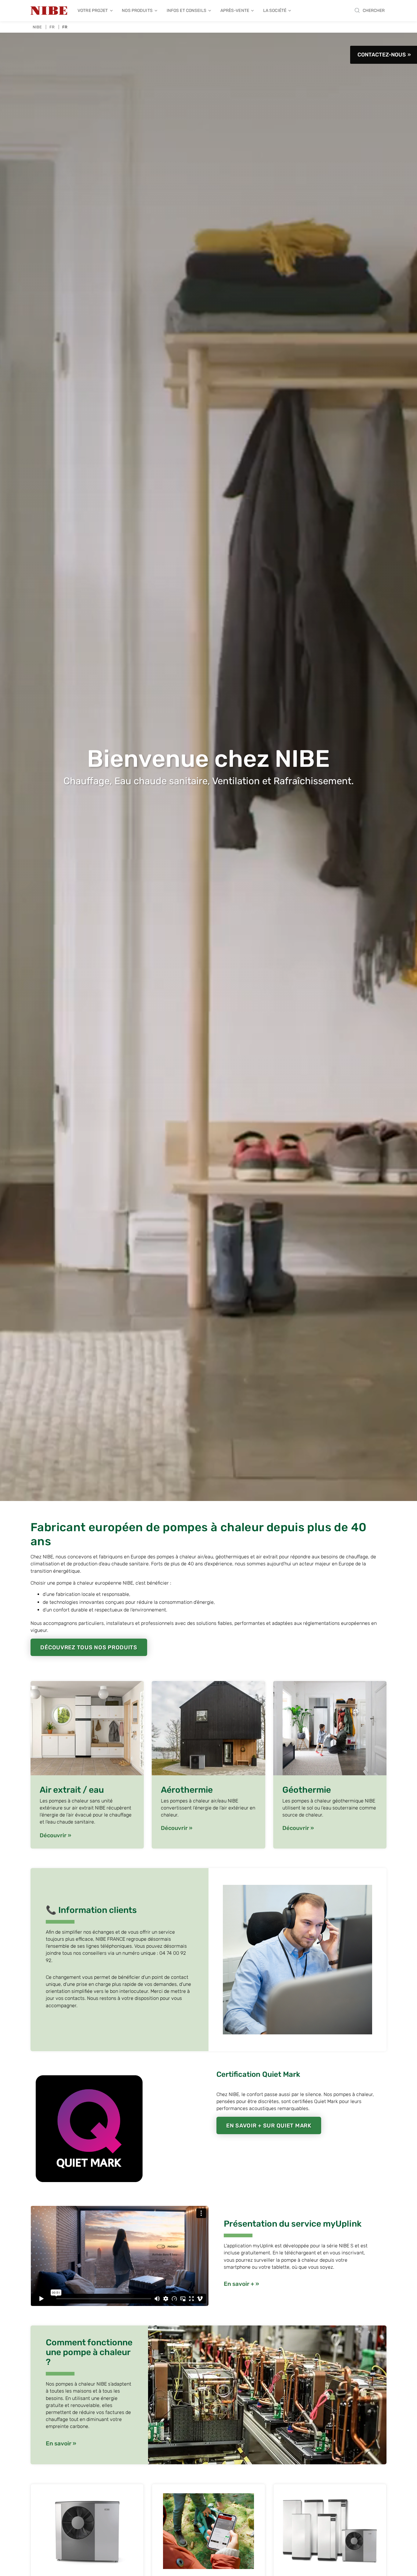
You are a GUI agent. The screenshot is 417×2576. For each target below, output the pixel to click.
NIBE (37, 27)
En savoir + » (241, 2284)
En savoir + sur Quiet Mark (269, 2126)
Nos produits (137, 11)
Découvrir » (55, 1835)
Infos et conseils (187, 11)
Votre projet (93, 11)
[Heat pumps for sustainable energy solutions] (49, 11)
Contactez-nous (382, 55)
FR (52, 27)
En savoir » (61, 2443)
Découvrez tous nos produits (89, 1647)
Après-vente (235, 11)
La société (275, 11)
